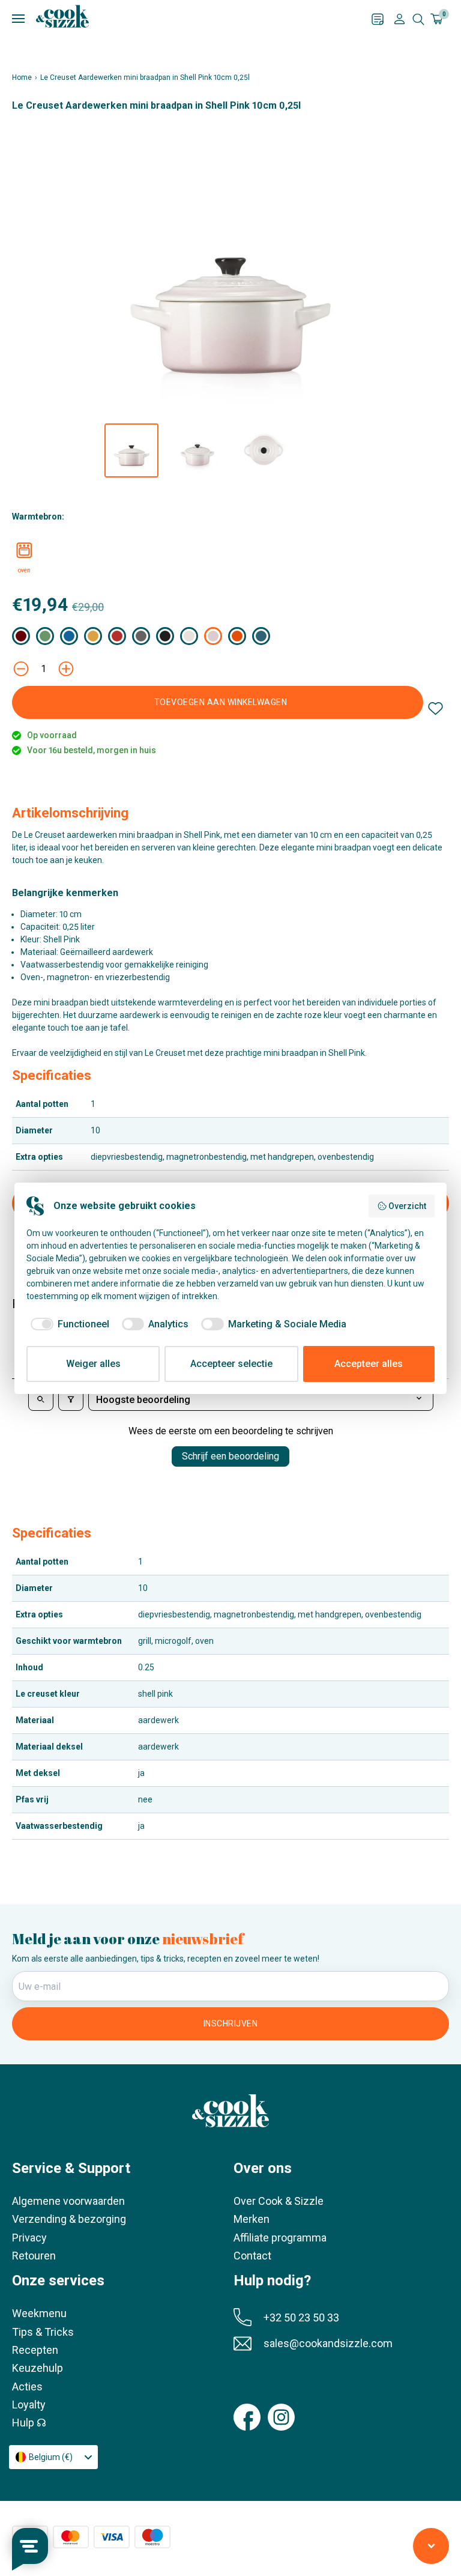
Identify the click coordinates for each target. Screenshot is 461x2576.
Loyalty (29, 2405)
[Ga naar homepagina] (62, 16)
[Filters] (71, 1400)
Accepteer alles (369, 1364)
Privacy (29, 2238)
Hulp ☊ (29, 2423)
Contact (252, 2256)
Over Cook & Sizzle (279, 2201)
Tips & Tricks (43, 2332)
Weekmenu (39, 2313)
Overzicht (407, 1206)
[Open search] (41, 1400)
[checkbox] (68, 1324)
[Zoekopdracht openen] (418, 19)
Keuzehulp (38, 2368)
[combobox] (53, 2457)
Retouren (34, 2256)
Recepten (35, 2350)
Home (22, 77)
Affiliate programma (280, 2238)
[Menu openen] (192, 19)
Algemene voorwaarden (68, 2201)
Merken (252, 2219)
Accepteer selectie (231, 1364)
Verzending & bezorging (69, 2219)
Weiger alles (93, 1364)
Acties (27, 2387)
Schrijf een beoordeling (230, 1456)
